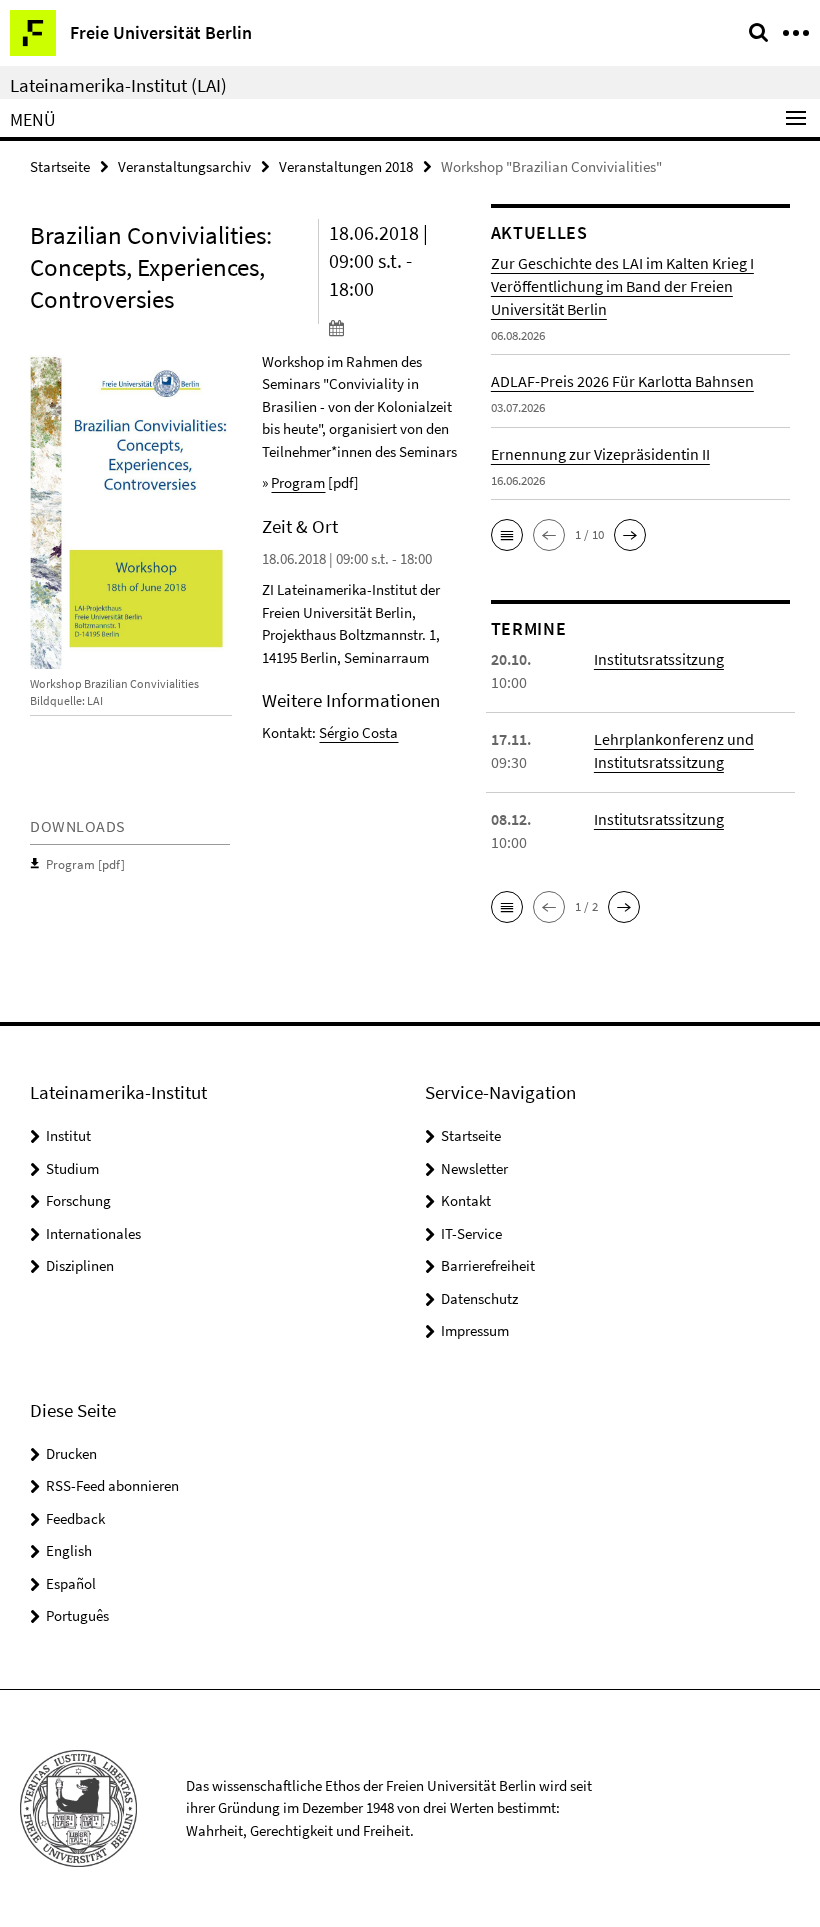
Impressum (475, 1330)
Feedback (75, 1518)
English (69, 1550)
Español (71, 1583)
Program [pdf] (85, 864)
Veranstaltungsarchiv (184, 166)
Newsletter (474, 1168)
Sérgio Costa (358, 732)
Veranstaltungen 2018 (346, 166)
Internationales (93, 1233)
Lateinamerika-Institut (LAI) (118, 85)
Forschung (78, 1200)
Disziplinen (80, 1265)
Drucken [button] (71, 1453)
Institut (68, 1135)
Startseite (60, 166)
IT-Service (471, 1233)
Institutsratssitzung (659, 659)
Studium (72, 1168)
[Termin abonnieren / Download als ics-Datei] (395, 327)
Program (298, 482)
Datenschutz (479, 1298)
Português (77, 1615)
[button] (507, 535)
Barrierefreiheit (488, 1265)
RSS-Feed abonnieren (112, 1485)
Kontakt (466, 1200)
